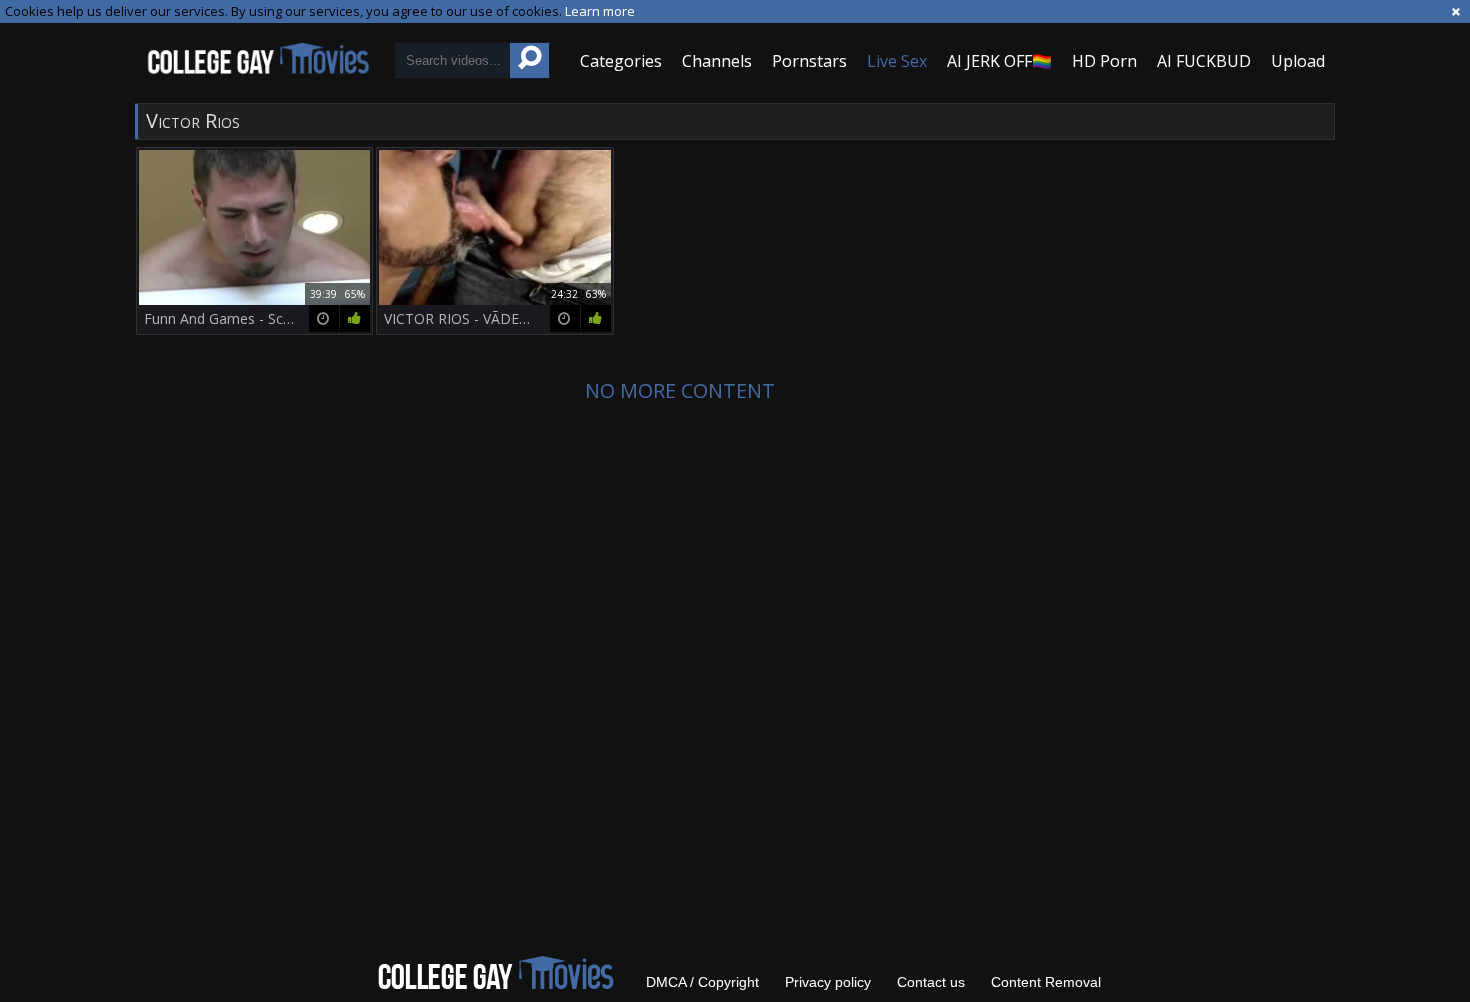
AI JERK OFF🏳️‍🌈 (999, 61)
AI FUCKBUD (1204, 61)
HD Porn (1104, 61)
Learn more (600, 11)
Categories (621, 61)
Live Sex (897, 61)
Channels (717, 61)
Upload (1298, 61)
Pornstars (809, 61)
